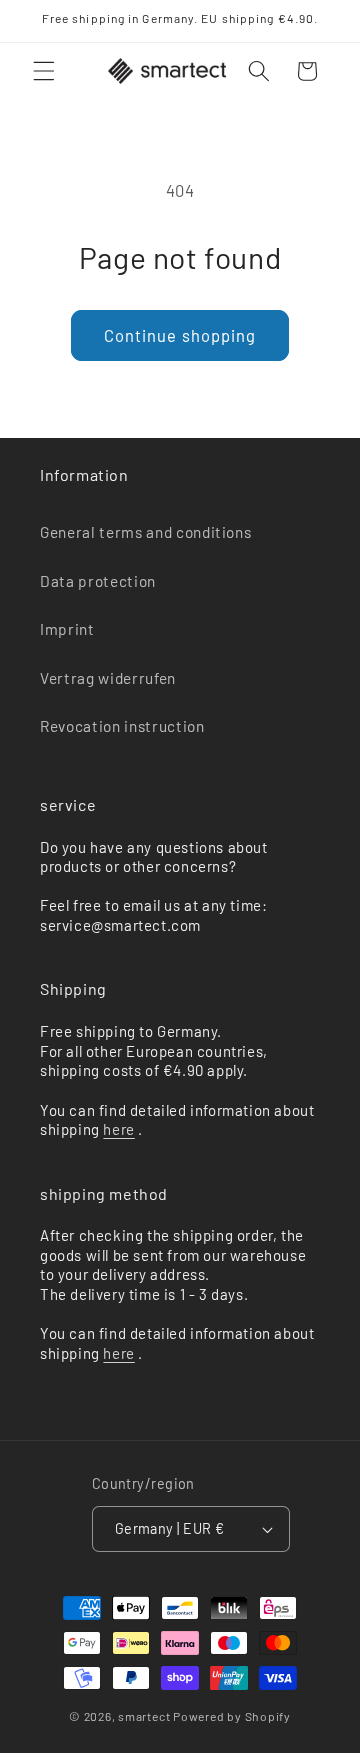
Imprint (67, 629)
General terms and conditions (145, 532)
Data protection (98, 581)
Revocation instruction (122, 726)
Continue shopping (180, 335)
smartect (144, 1716)
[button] (44, 71)
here (118, 1129)
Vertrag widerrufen (108, 678)
